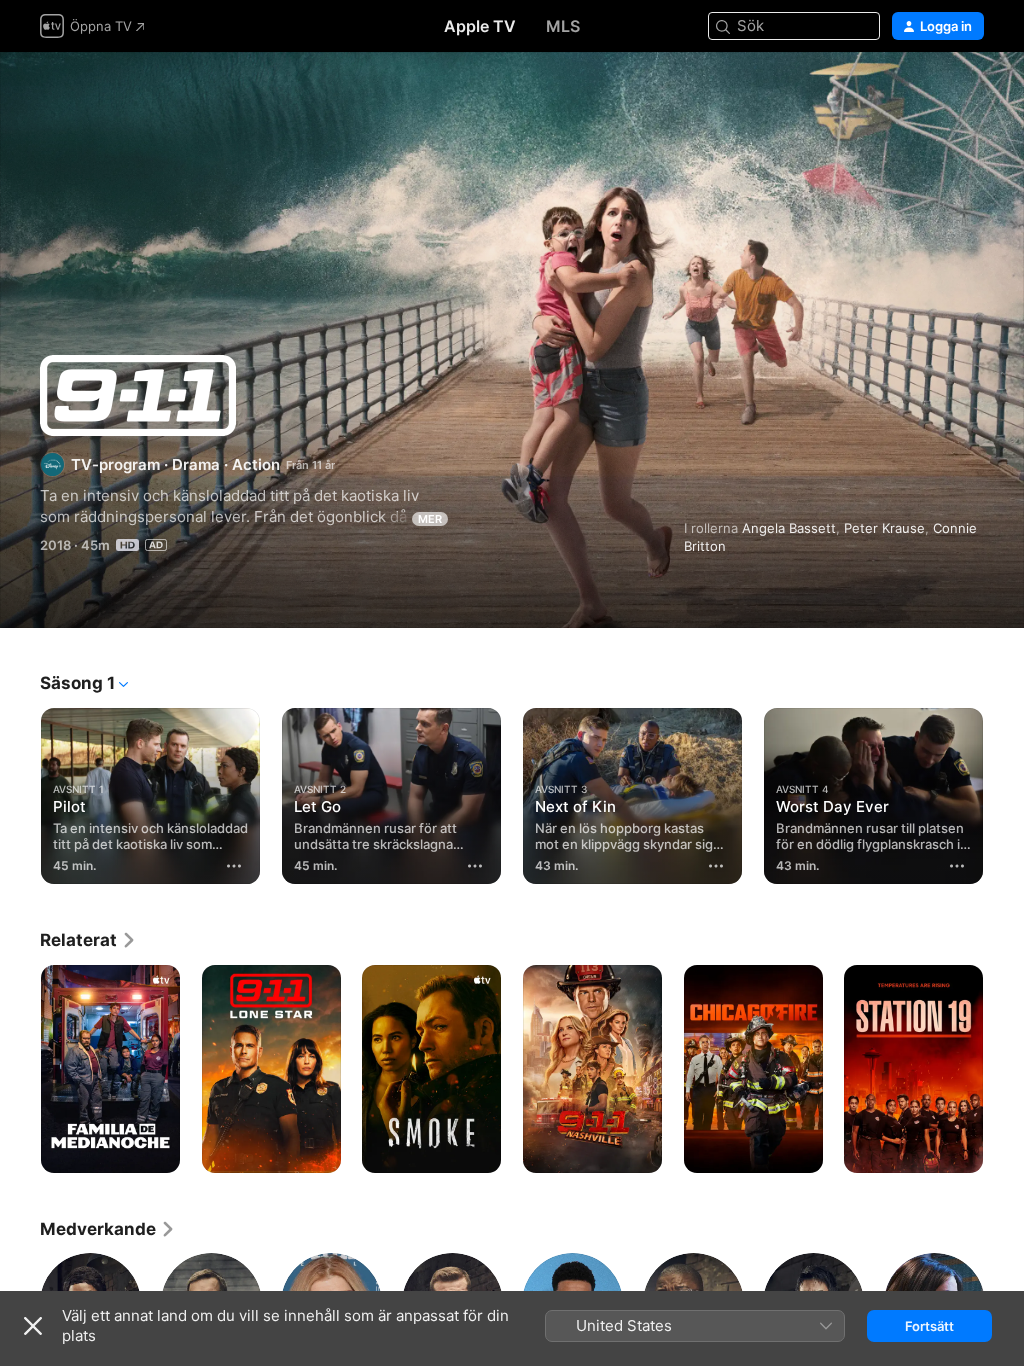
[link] (88, 940)
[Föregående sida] (20, 792)
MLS (563, 26)
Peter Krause (884, 528)
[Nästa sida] (1004, 792)
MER (430, 519)
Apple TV (480, 26)
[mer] (234, 866)
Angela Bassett (789, 528)
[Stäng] (33, 1326)
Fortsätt (929, 1326)
